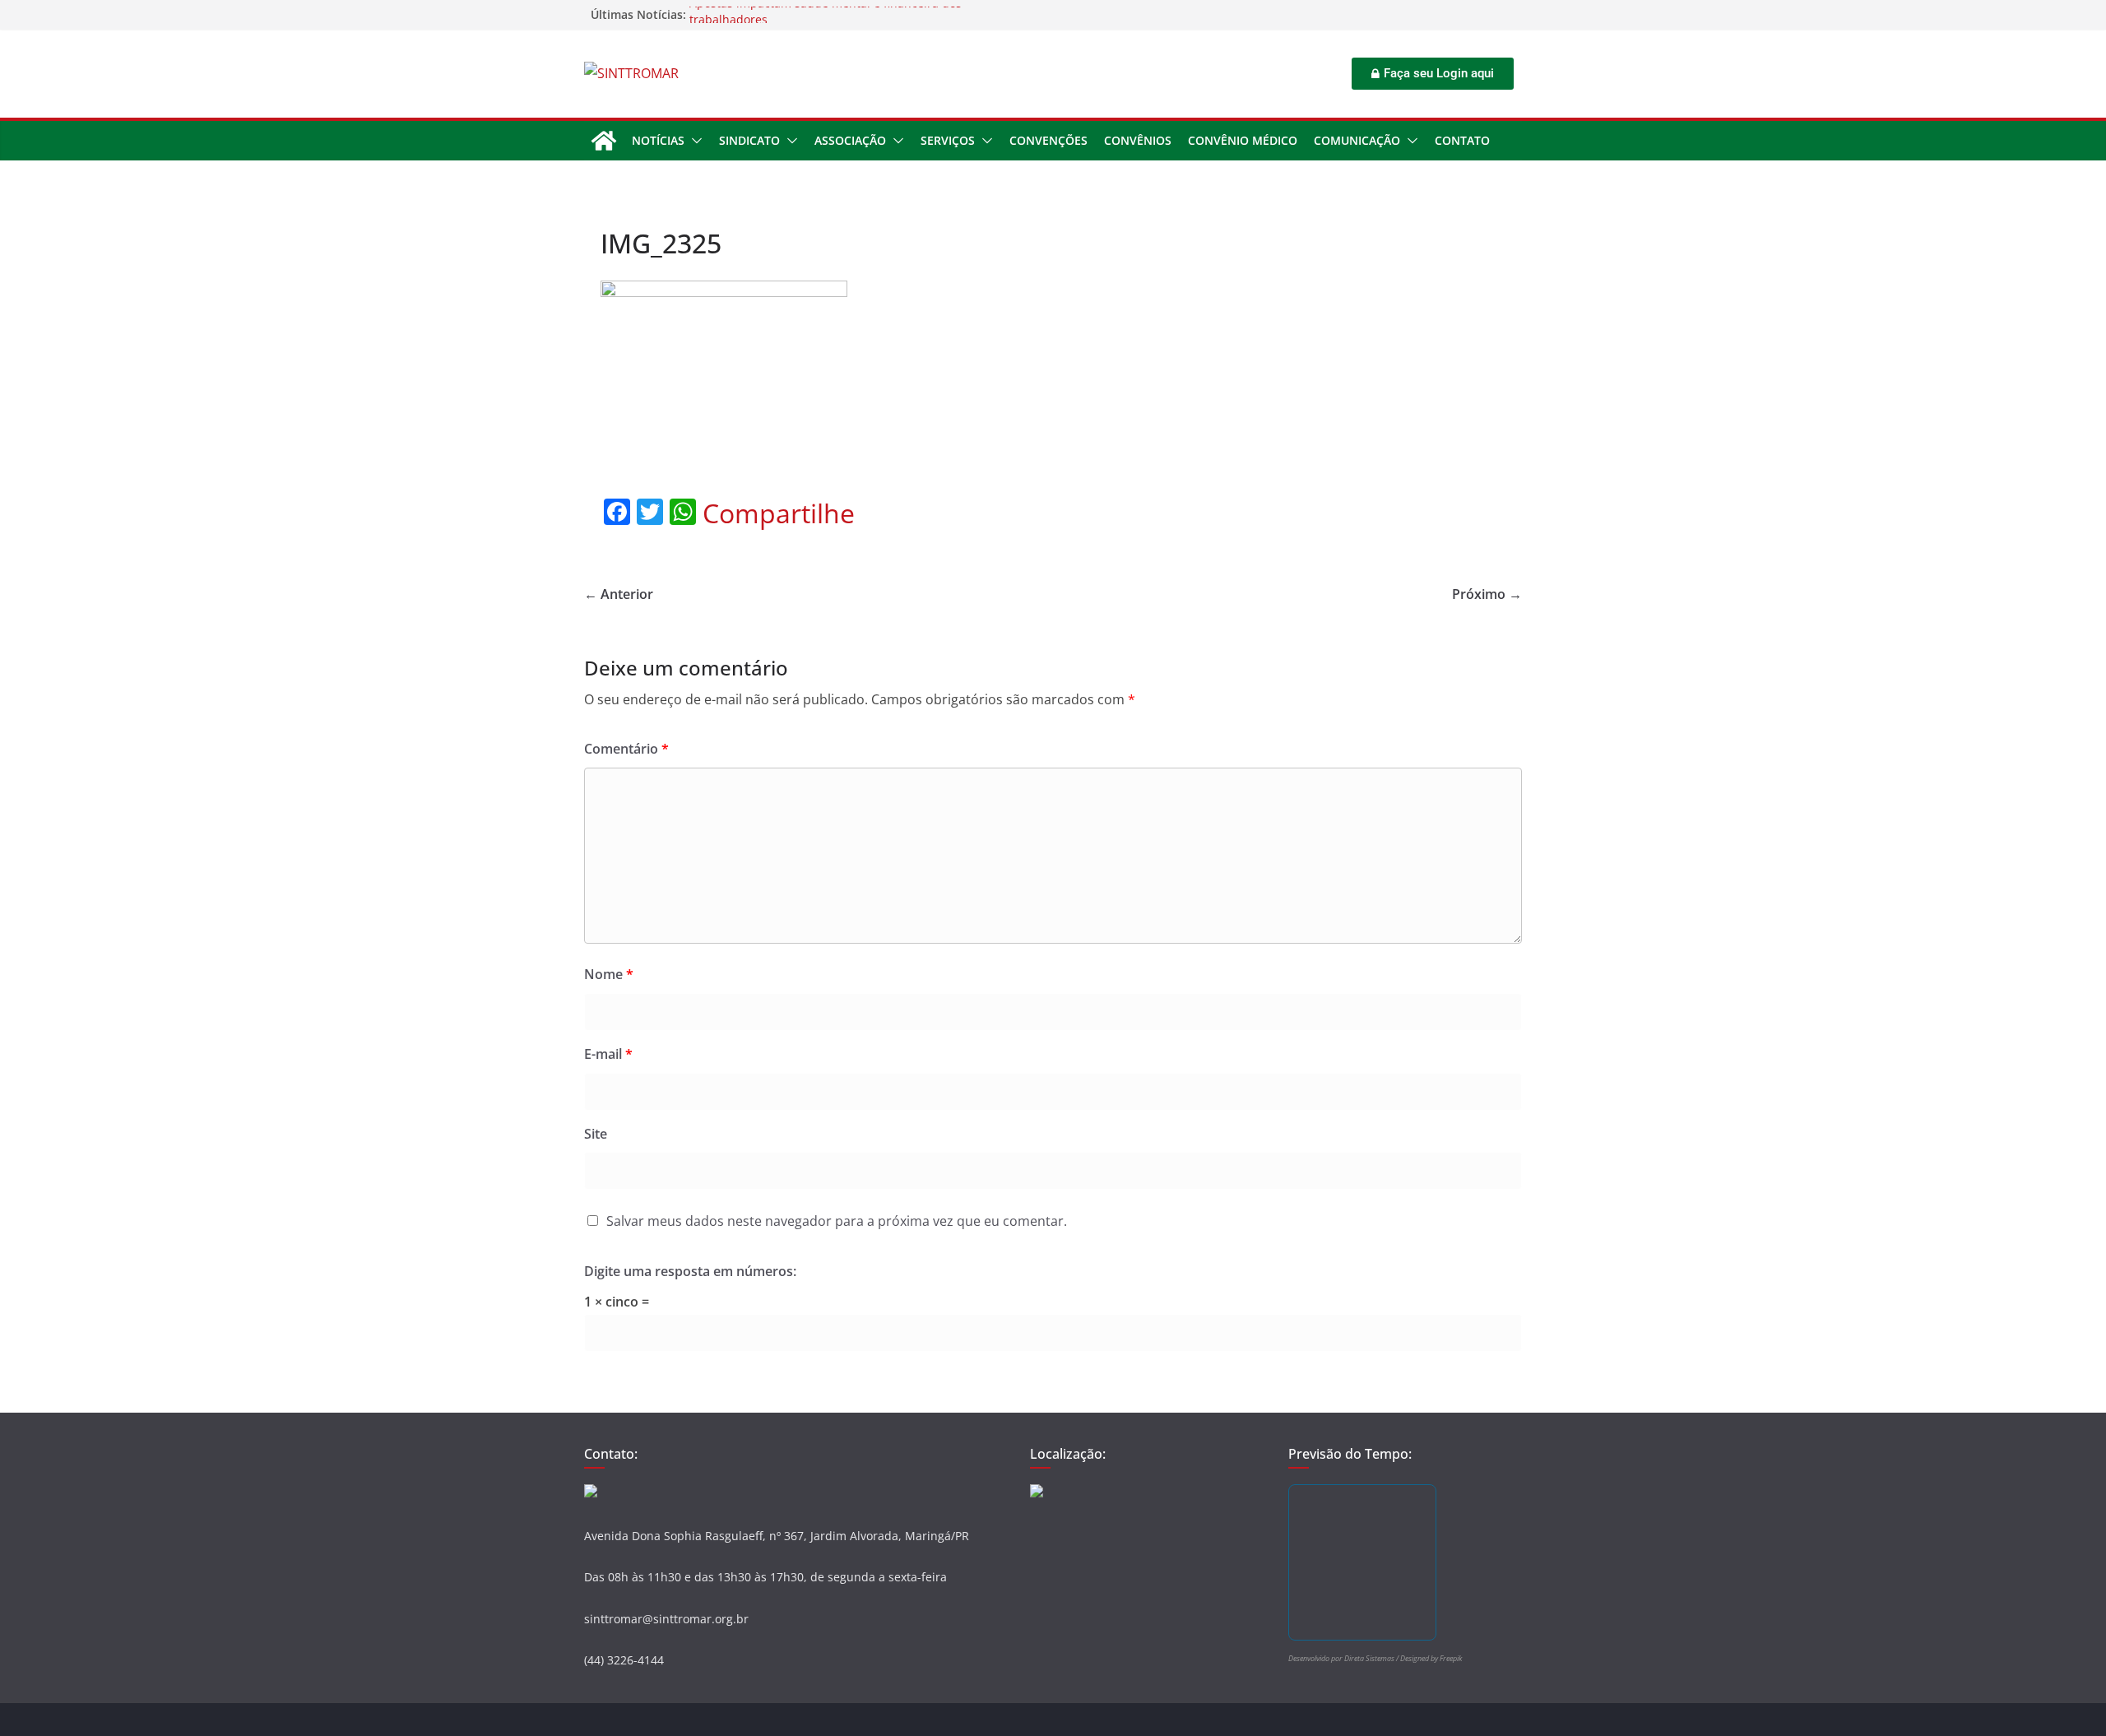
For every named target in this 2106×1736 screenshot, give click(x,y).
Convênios (1138, 140)
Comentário (626, 749)
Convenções (1048, 140)
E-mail (608, 1054)
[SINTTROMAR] (604, 141)
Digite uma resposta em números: (690, 1271)
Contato (1462, 140)
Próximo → (1487, 594)
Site (596, 1134)
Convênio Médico (1243, 140)
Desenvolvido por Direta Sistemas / (1344, 1658)
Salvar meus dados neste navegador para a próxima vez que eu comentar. (837, 1221)
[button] (693, 141)
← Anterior (619, 594)
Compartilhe (779, 513)
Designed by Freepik (1431, 1658)
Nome (609, 974)
